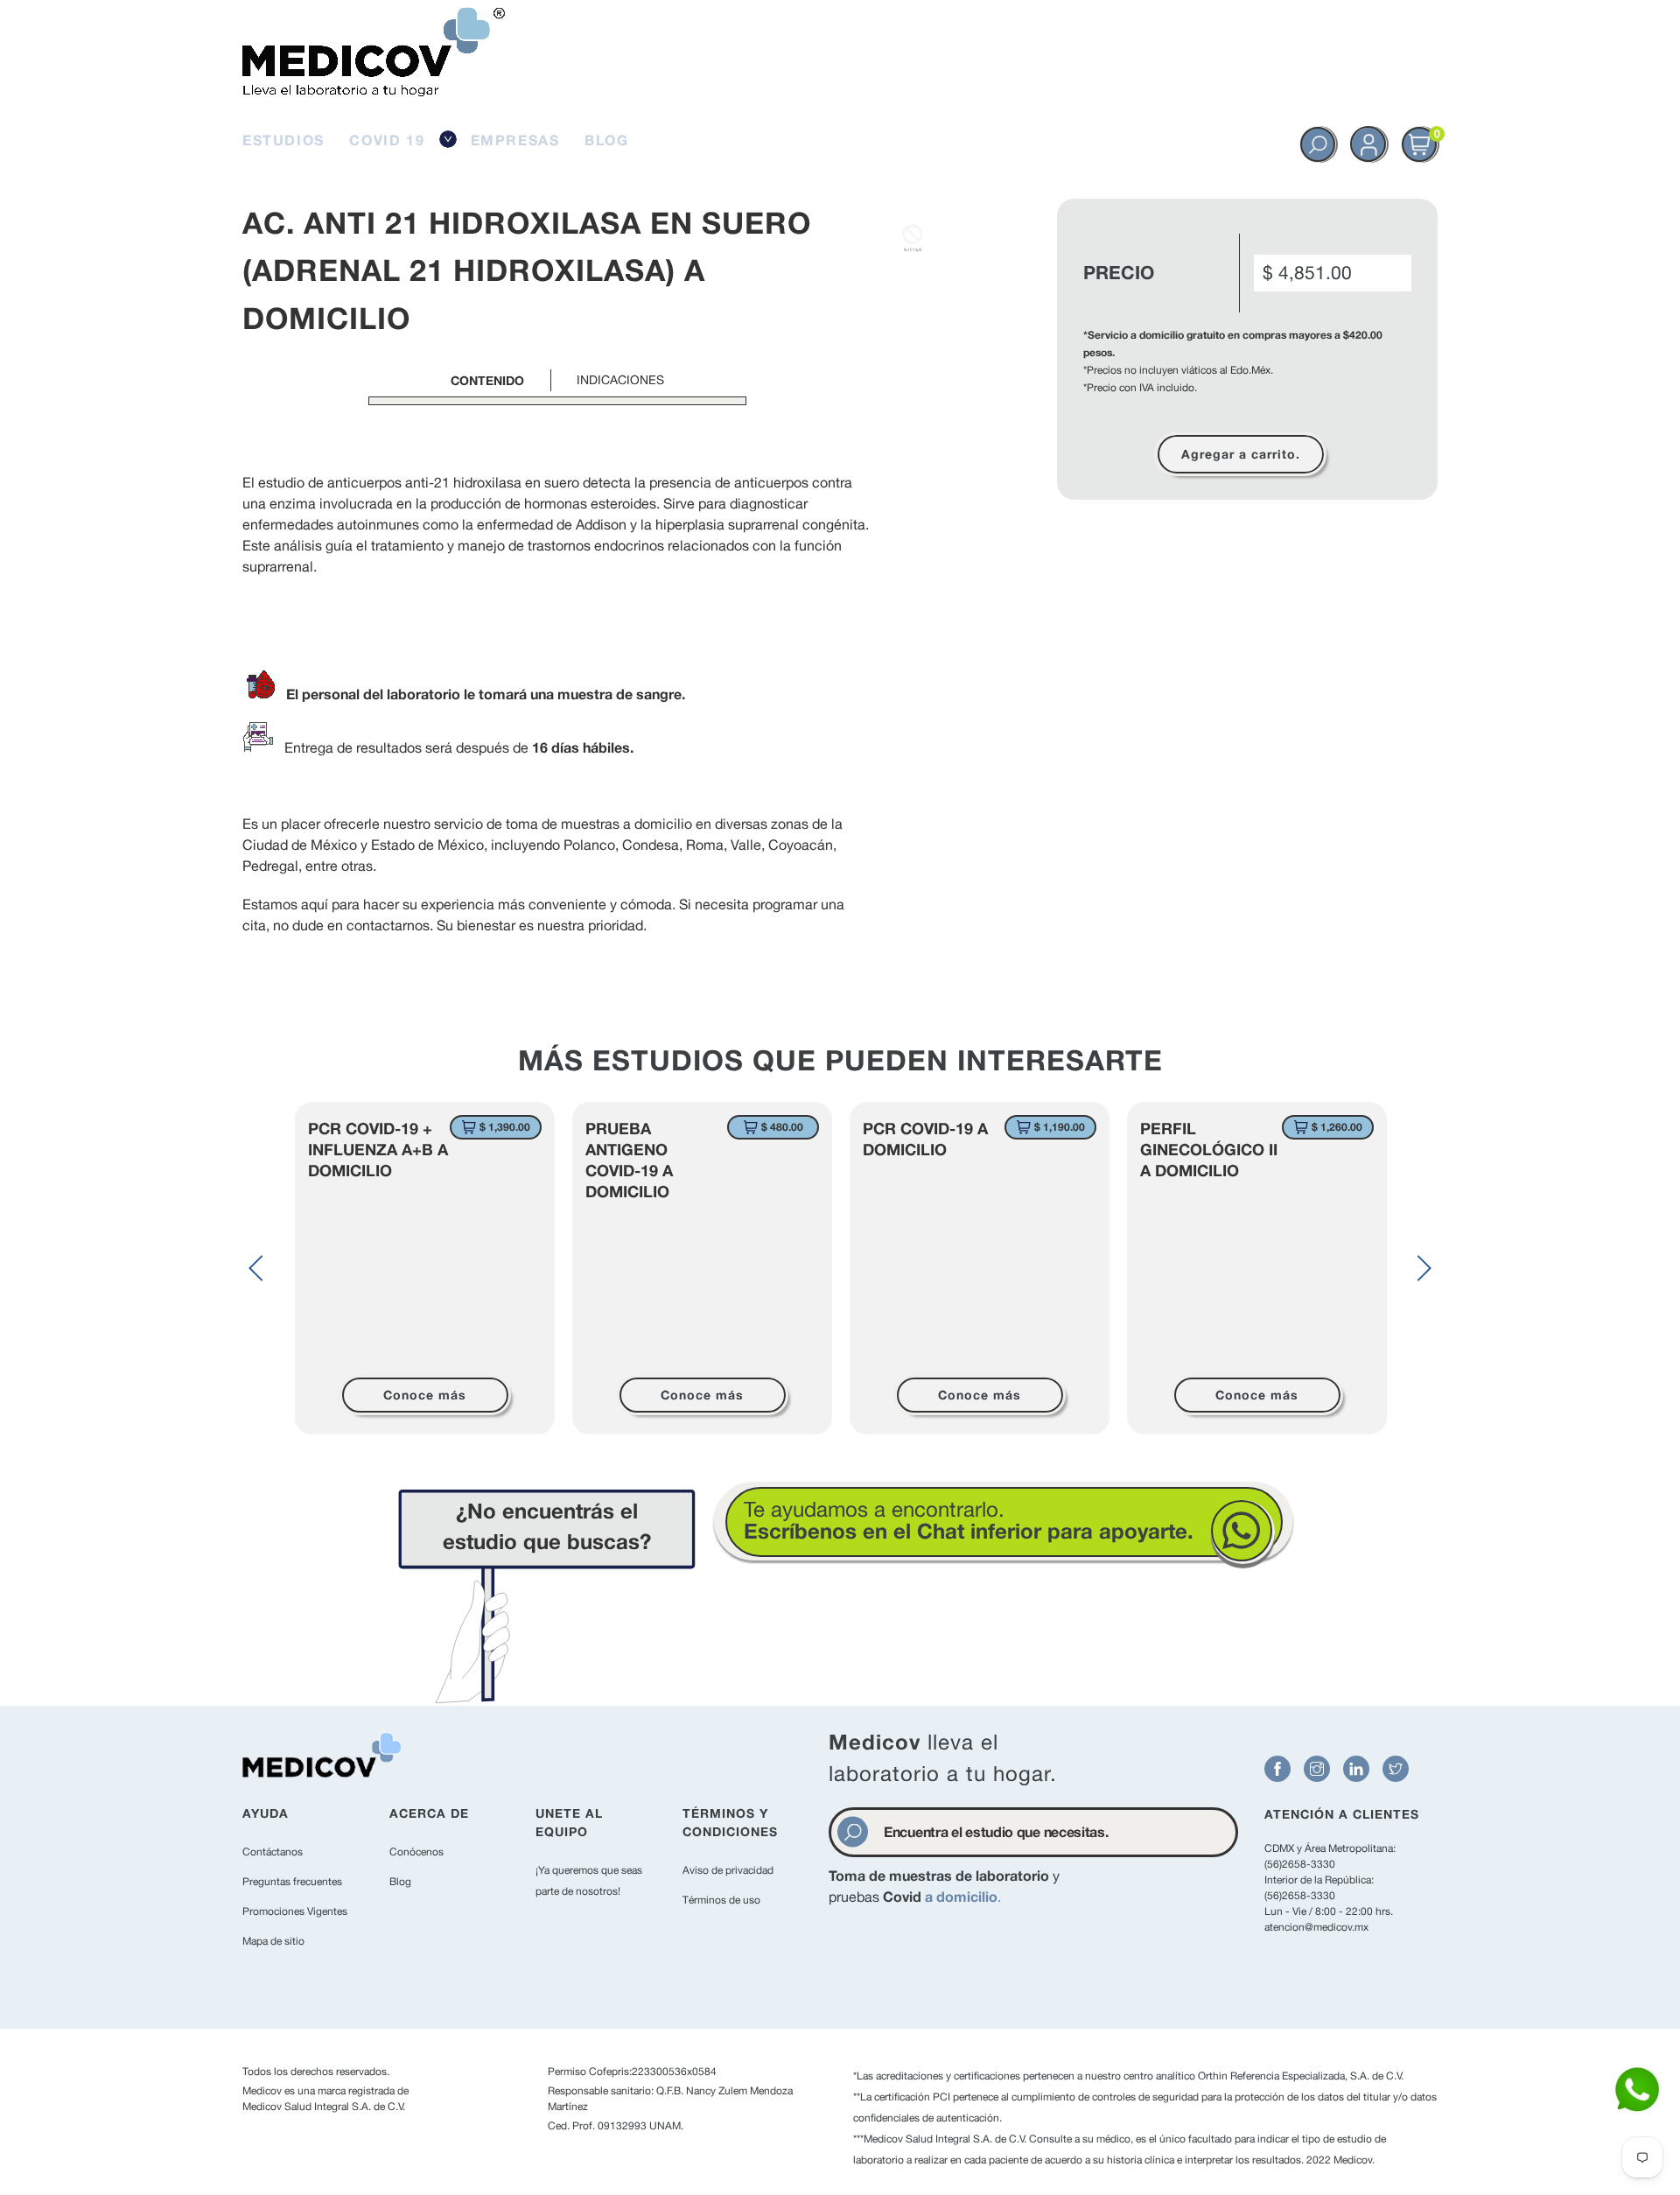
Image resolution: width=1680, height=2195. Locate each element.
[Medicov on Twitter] (1396, 1769)
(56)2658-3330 (1300, 1864)
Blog (400, 1882)
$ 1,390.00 (505, 1127)
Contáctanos (273, 1852)
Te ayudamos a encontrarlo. (969, 1520)
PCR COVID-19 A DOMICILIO (925, 1139)
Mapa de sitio (273, 1941)
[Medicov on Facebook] (1277, 1769)
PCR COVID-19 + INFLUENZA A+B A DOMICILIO (378, 1149)
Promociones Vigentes (295, 1911)
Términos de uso (721, 1900)
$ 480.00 (782, 1127)
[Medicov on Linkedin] (1356, 1769)
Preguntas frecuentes (292, 1882)
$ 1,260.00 (1337, 1127)
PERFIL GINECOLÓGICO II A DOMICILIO (1209, 1149)
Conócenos (416, 1852)
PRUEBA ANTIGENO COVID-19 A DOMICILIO (629, 1160)
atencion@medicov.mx (1316, 1927)
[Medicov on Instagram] (1317, 1769)
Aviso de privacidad (728, 1870)
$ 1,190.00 (1060, 1127)
